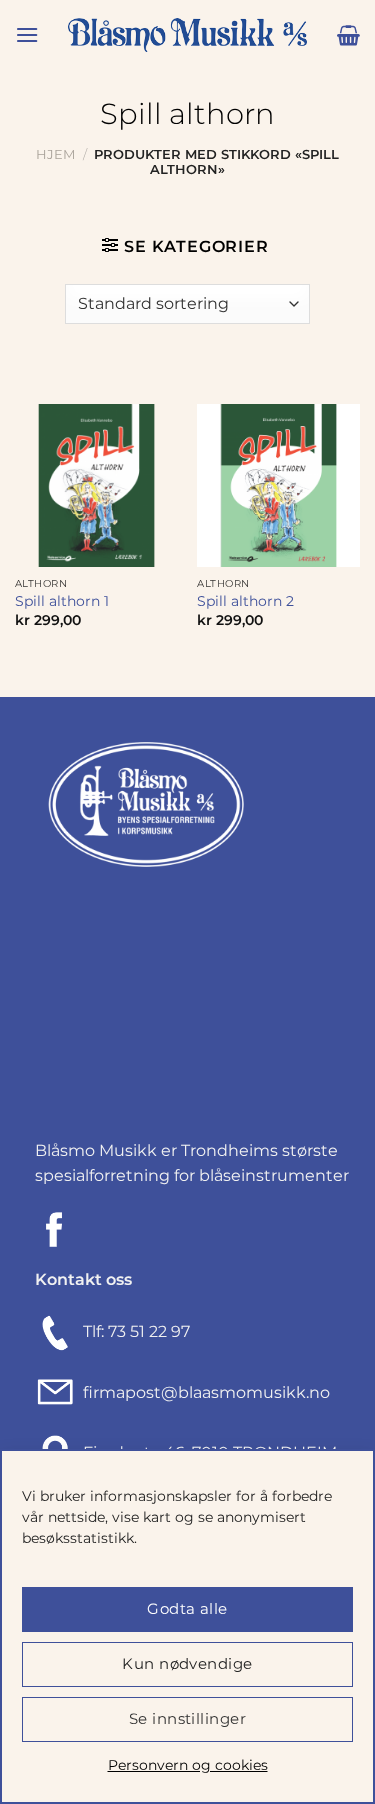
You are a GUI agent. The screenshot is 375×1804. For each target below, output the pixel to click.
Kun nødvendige (187, 1663)
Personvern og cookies (188, 1765)
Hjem (55, 154)
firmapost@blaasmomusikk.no (202, 1392)
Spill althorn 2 (245, 601)
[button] (27, 34)
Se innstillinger (187, 1718)
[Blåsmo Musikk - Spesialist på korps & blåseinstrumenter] (188, 35)
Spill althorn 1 (62, 601)
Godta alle (187, 1608)
